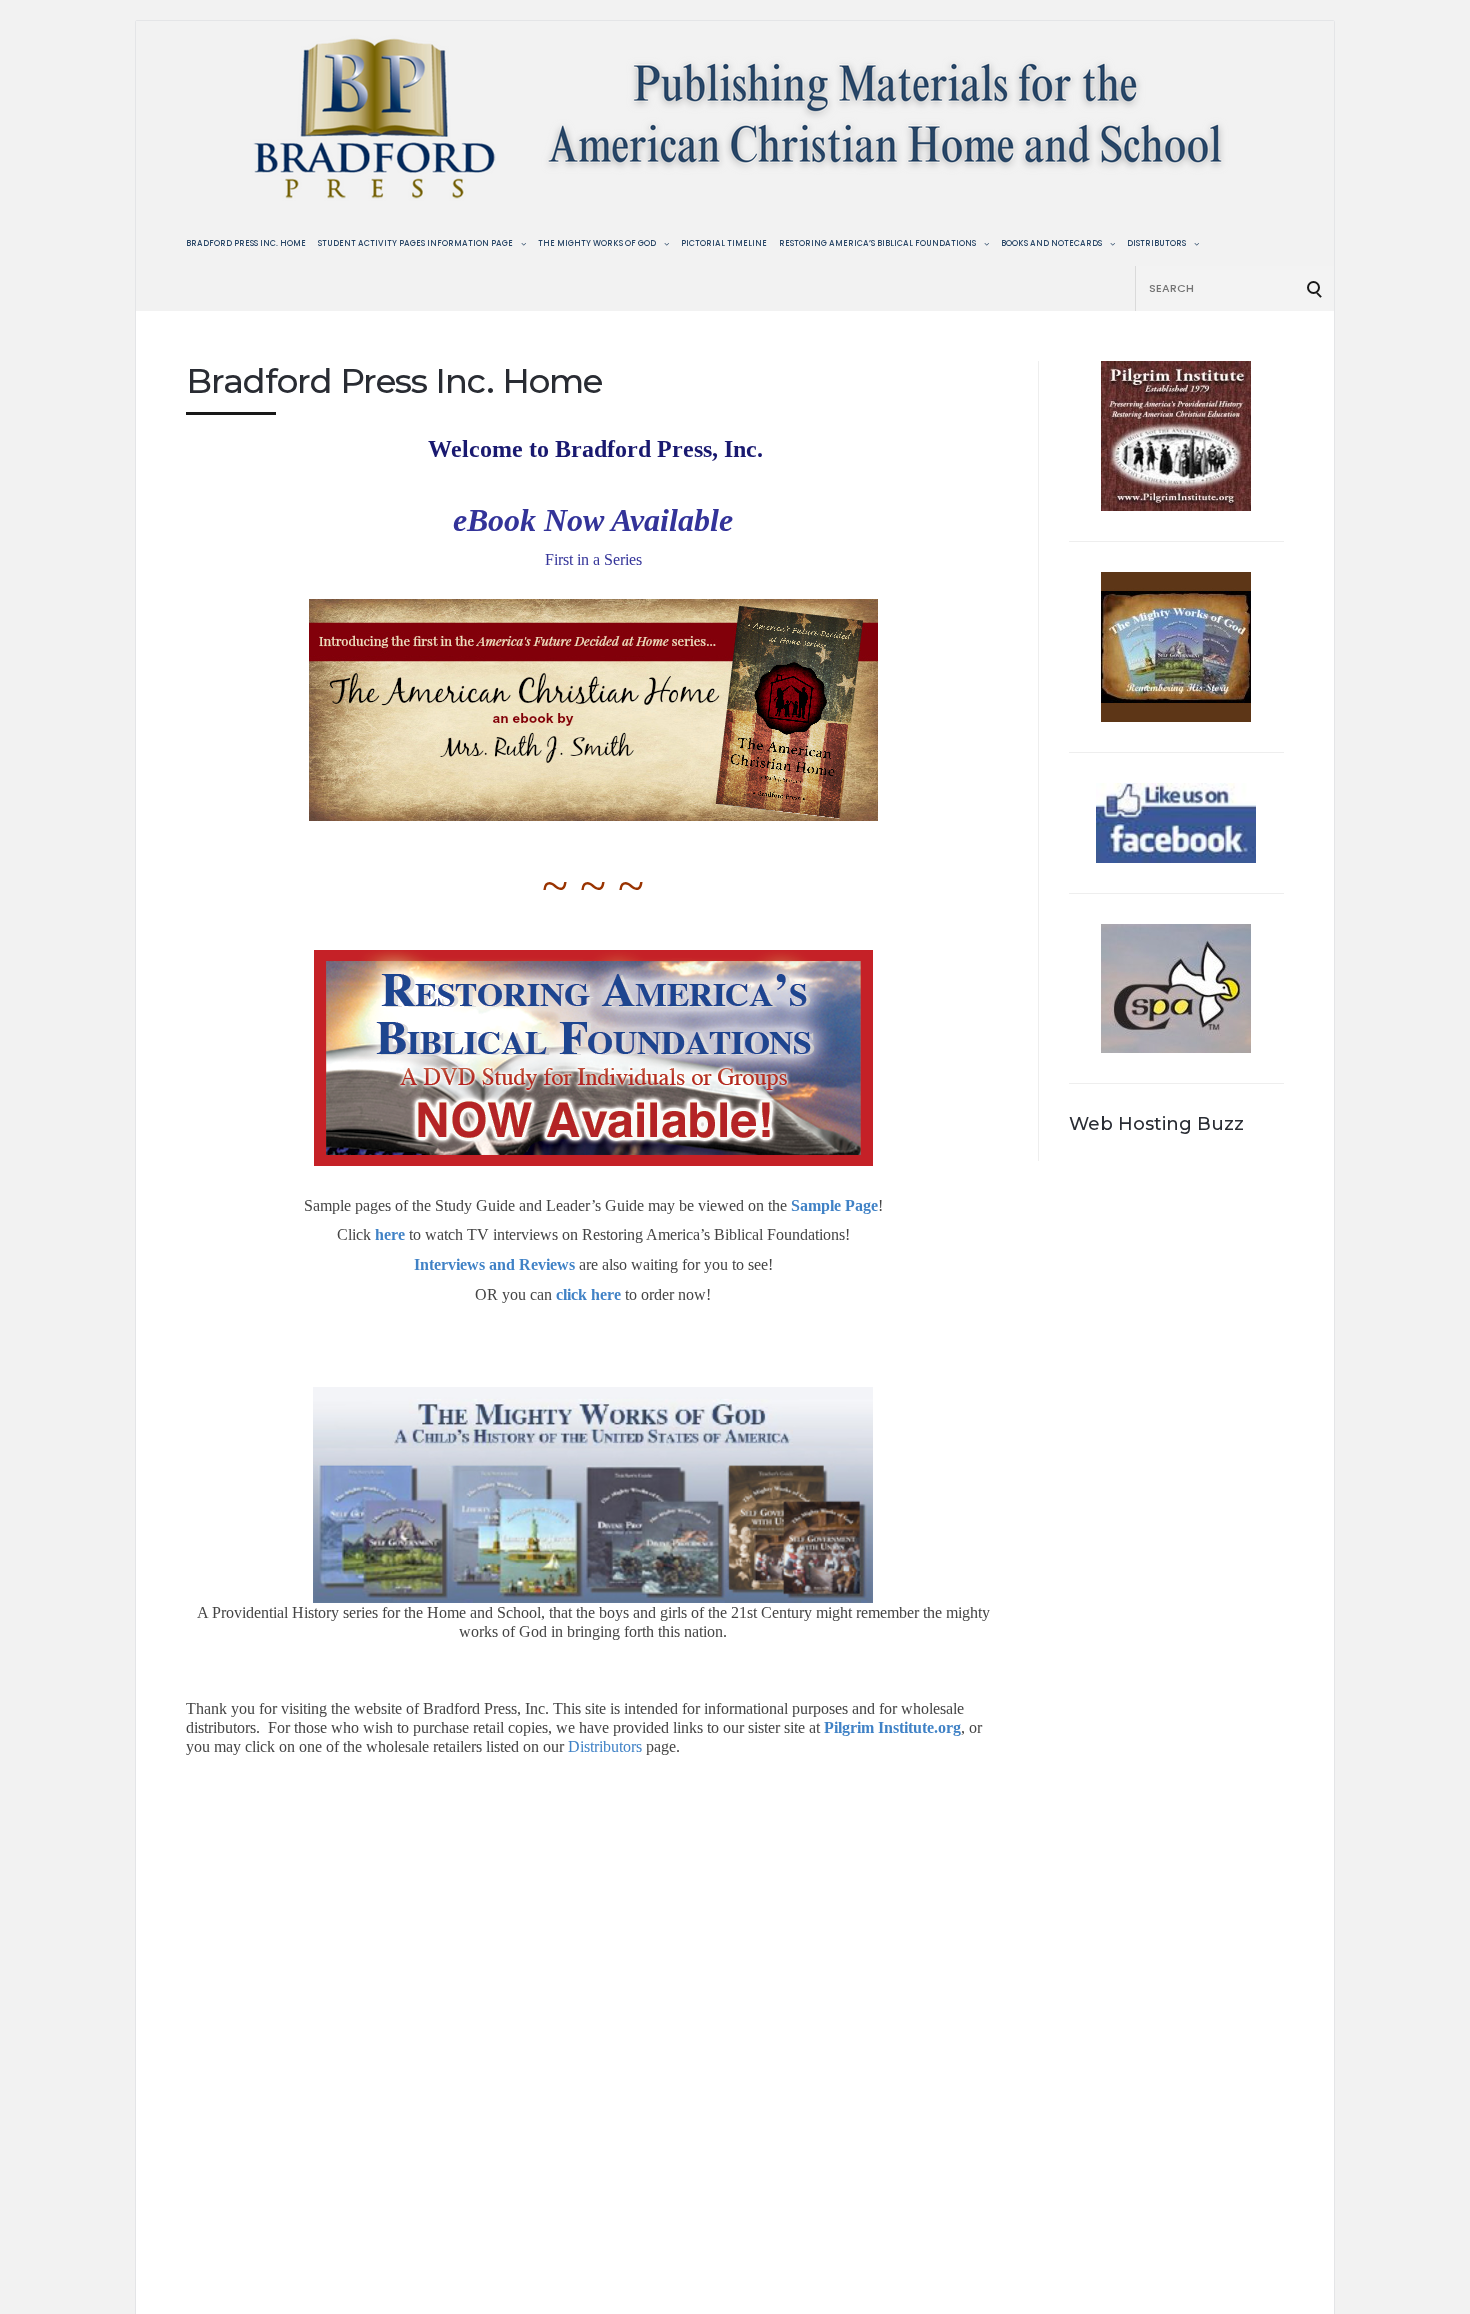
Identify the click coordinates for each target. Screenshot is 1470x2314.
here (390, 1234)
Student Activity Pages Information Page (415, 243)
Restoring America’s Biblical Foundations (877, 243)
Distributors (1156, 243)
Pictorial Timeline (724, 243)
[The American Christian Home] (593, 710)
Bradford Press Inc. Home (246, 243)
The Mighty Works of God (597, 243)
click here (588, 1294)
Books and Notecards (1051, 243)
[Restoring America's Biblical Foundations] (593, 1058)
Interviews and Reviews (494, 1264)
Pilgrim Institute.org (892, 1727)
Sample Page (834, 1205)
